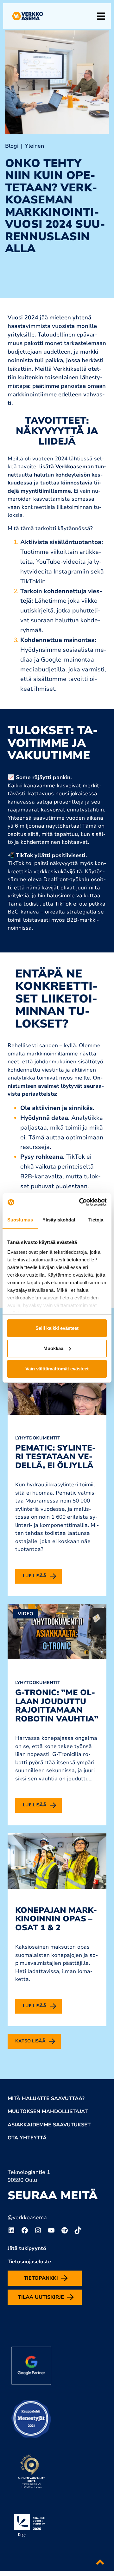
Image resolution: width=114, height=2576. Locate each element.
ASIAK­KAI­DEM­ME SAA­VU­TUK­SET (49, 2125)
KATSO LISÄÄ (30, 2041)
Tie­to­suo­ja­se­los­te (29, 2262)
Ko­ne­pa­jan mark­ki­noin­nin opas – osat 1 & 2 (56, 1919)
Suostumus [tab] (20, 1220)
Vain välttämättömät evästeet (57, 1369)
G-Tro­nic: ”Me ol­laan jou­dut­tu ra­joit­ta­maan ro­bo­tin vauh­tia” (57, 1706)
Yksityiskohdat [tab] (59, 1220)
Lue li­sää (35, 1576)
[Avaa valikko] (101, 16)
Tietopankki (41, 2278)
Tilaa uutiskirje (41, 2297)
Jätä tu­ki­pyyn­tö (27, 2248)
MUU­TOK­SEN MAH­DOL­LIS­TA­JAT (48, 2111)
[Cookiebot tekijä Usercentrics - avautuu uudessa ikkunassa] (80, 1202)
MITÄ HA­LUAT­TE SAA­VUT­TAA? (46, 2099)
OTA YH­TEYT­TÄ (27, 2138)
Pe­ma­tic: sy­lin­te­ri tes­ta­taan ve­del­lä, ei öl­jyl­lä (55, 1457)
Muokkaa (53, 1348)
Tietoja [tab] (96, 1220)
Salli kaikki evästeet (57, 1328)
